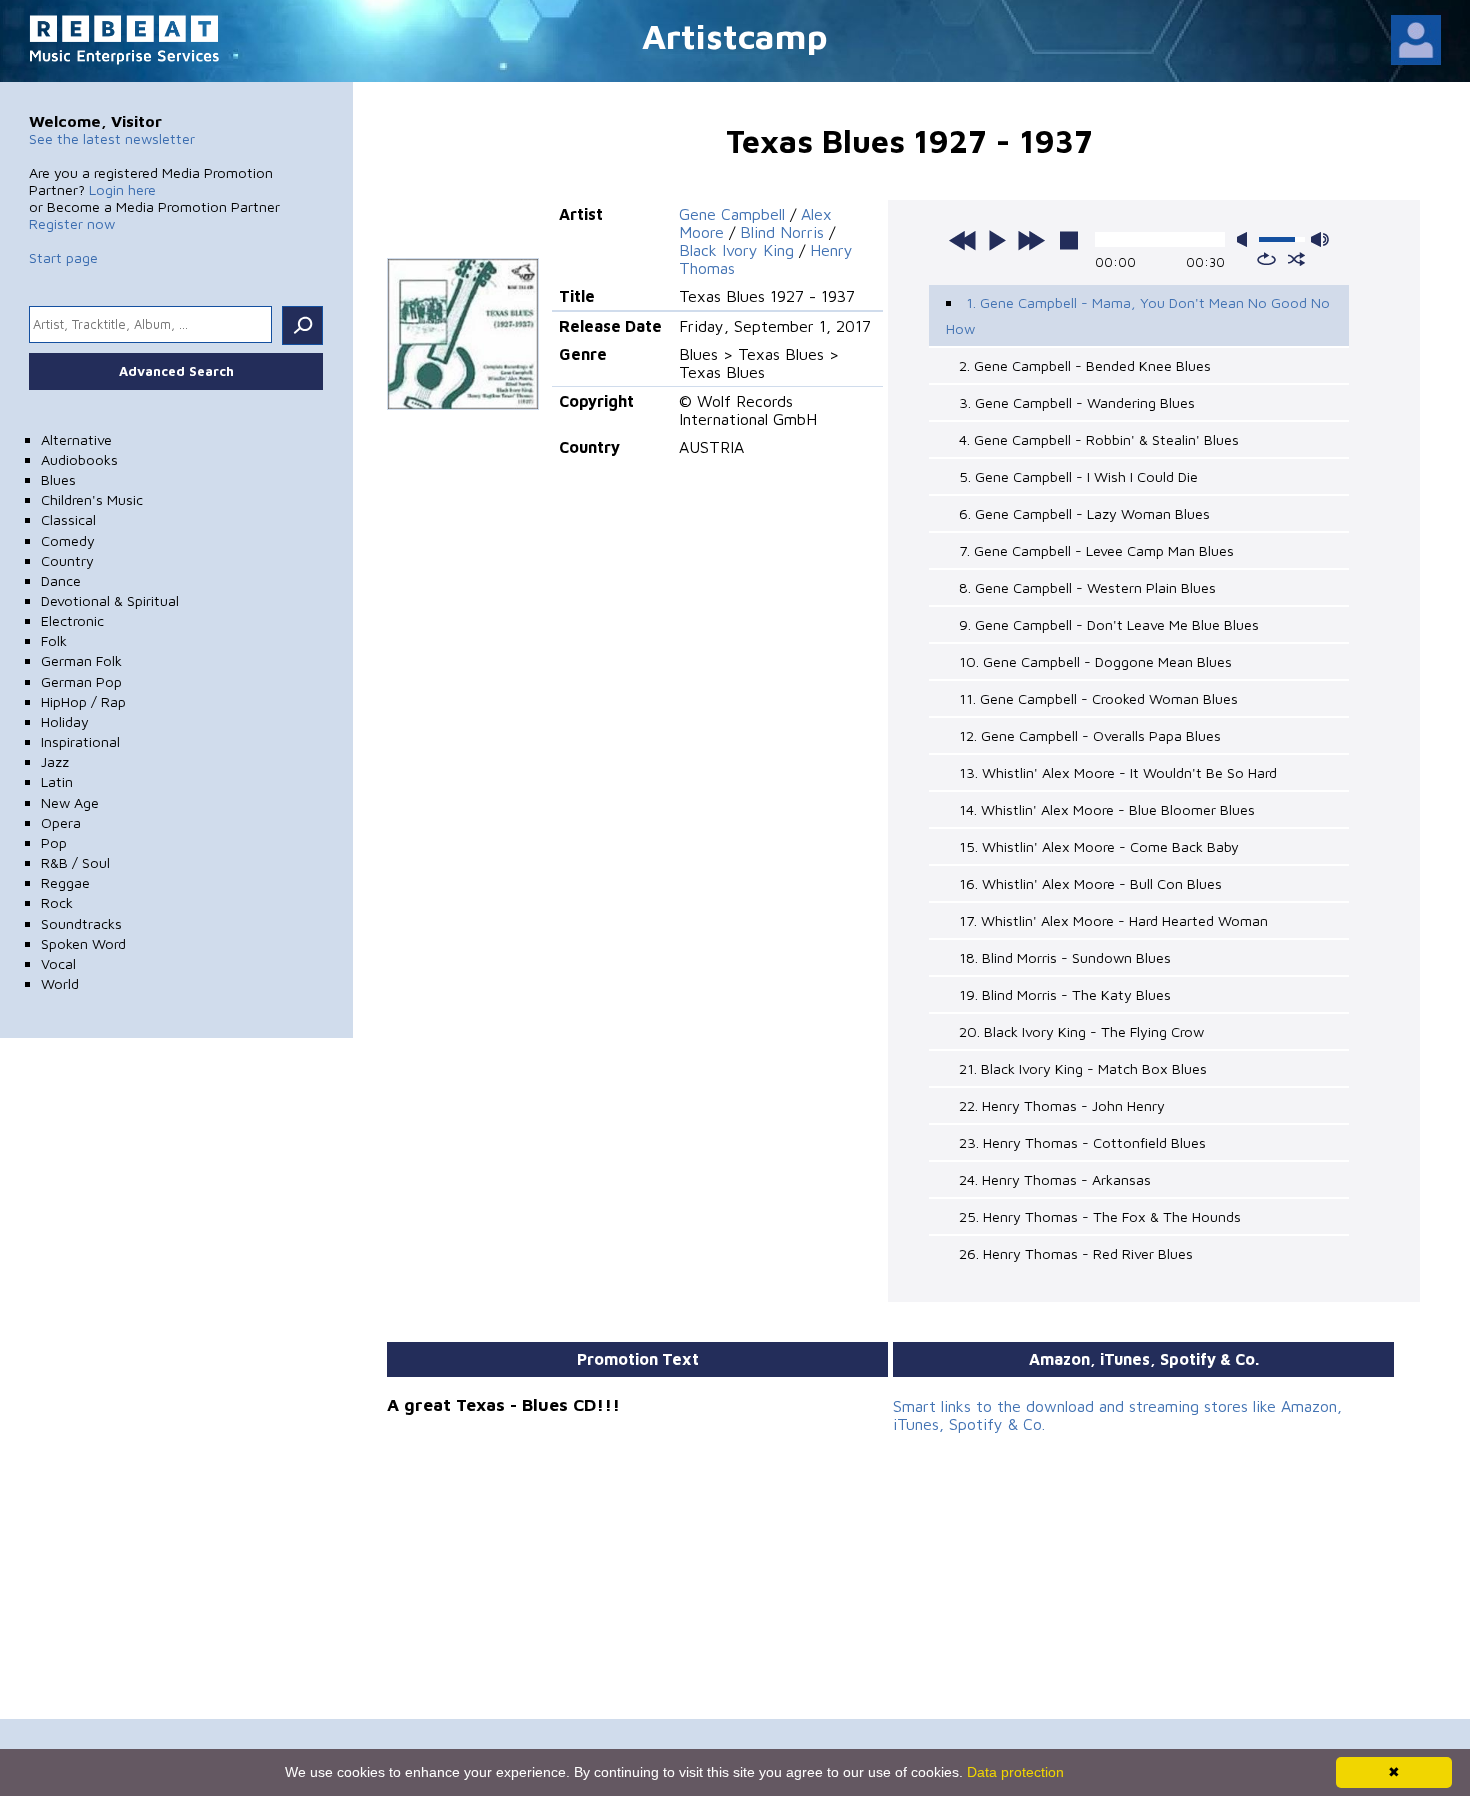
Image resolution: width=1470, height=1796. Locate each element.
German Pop (81, 681)
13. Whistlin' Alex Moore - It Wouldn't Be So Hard (1118, 772)
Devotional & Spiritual (110, 600)
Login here (122, 189)
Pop (54, 842)
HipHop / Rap (83, 701)
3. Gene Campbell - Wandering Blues (1077, 402)
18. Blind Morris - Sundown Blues (1065, 957)
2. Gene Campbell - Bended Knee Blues (1085, 365)
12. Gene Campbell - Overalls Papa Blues (1090, 735)
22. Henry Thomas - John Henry (1062, 1105)
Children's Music (92, 499)
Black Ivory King (736, 250)
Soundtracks (81, 923)
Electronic (72, 620)
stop (1069, 240)
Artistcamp (735, 35)
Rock (57, 902)
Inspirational (80, 741)
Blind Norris (782, 232)
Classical (68, 519)
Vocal (58, 963)
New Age (70, 802)
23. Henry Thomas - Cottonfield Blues (1082, 1142)
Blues (58, 479)
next (1031, 240)
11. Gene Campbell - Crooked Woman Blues (1098, 698)
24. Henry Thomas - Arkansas (1055, 1179)
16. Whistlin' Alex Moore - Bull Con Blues (1090, 883)
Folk (54, 640)
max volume (1320, 239)
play (997, 240)
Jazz (55, 761)
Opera (61, 822)
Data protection (1015, 1772)
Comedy (68, 540)
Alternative (76, 439)
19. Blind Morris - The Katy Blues (1065, 994)
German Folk (81, 660)
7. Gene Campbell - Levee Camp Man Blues (1096, 550)
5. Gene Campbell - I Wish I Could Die (1078, 476)
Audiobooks (79, 459)
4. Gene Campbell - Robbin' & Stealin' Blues (1099, 439)
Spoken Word (83, 943)
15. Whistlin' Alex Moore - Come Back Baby (1099, 846)
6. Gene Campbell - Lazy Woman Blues (1084, 513)
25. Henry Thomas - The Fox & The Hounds (1100, 1216)
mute (1246, 239)
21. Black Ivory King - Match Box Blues (1083, 1068)
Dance (61, 580)
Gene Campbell (732, 214)
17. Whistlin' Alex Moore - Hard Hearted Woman (1113, 920)
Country (67, 560)
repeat (1266, 259)
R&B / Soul (75, 862)
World (60, 983)
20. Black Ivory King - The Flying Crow (1081, 1031)
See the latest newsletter (112, 138)
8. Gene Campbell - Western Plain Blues (1087, 587)
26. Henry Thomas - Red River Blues (1076, 1253)
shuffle (1296, 259)
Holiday (65, 721)
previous (963, 240)
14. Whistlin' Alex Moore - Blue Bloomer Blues (1107, 809)
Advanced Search (176, 371)
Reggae (65, 882)
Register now (72, 223)
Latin (57, 781)
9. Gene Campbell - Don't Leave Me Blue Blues (1109, 624)
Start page (63, 257)
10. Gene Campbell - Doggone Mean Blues (1095, 661)
